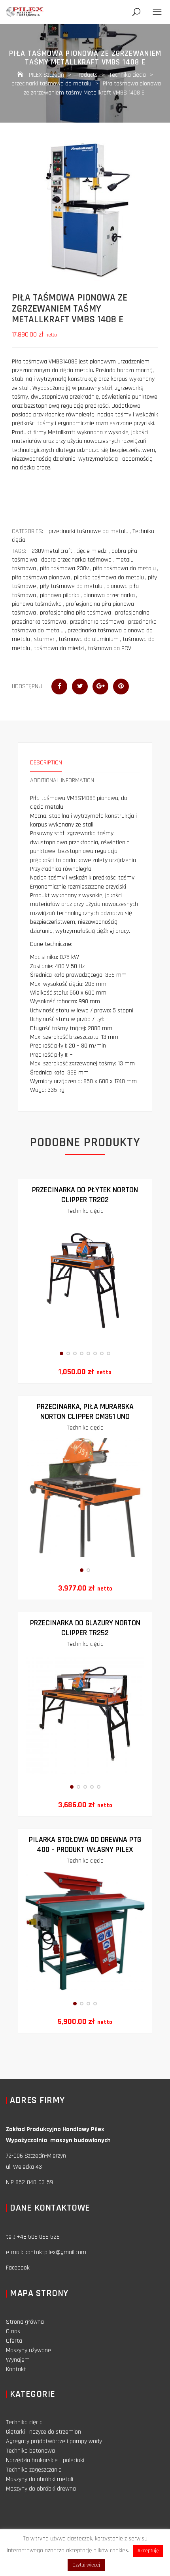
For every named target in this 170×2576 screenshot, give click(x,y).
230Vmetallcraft (52, 551)
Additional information (62, 780)
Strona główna (25, 2322)
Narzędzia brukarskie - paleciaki (45, 2460)
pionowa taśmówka (37, 604)
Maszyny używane (28, 2350)
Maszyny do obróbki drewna (41, 2489)
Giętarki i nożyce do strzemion (43, 2432)
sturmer (44, 639)
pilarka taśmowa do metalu (109, 578)
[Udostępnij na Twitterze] (80, 687)
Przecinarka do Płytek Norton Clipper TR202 (85, 1195)
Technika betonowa (30, 2451)
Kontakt (16, 2369)
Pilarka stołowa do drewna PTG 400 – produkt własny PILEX (85, 1845)
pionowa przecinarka (109, 595)
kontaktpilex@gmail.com (55, 2252)
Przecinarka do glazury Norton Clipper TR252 (85, 1628)
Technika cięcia (85, 1211)
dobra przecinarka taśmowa (76, 560)
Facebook (18, 2268)
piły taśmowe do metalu (71, 586)
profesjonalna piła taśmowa (76, 613)
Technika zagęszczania (34, 2470)
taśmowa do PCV (110, 648)
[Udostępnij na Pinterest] (121, 687)
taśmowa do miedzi (59, 648)
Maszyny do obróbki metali (40, 2479)
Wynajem (18, 2360)
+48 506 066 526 (38, 2237)
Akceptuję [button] (148, 2551)
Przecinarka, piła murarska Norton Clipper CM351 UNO (85, 1412)
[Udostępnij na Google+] (100, 687)
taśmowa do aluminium (89, 639)
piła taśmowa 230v (64, 568)
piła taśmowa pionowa (41, 578)
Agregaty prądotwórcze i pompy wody (54, 2441)
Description (46, 763)
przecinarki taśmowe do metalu (89, 531)
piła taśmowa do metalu (124, 568)
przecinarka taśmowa (97, 622)
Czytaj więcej (86, 2565)
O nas (13, 2331)
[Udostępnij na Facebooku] (59, 687)
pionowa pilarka (60, 595)
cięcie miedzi (92, 551)
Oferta (14, 2341)
